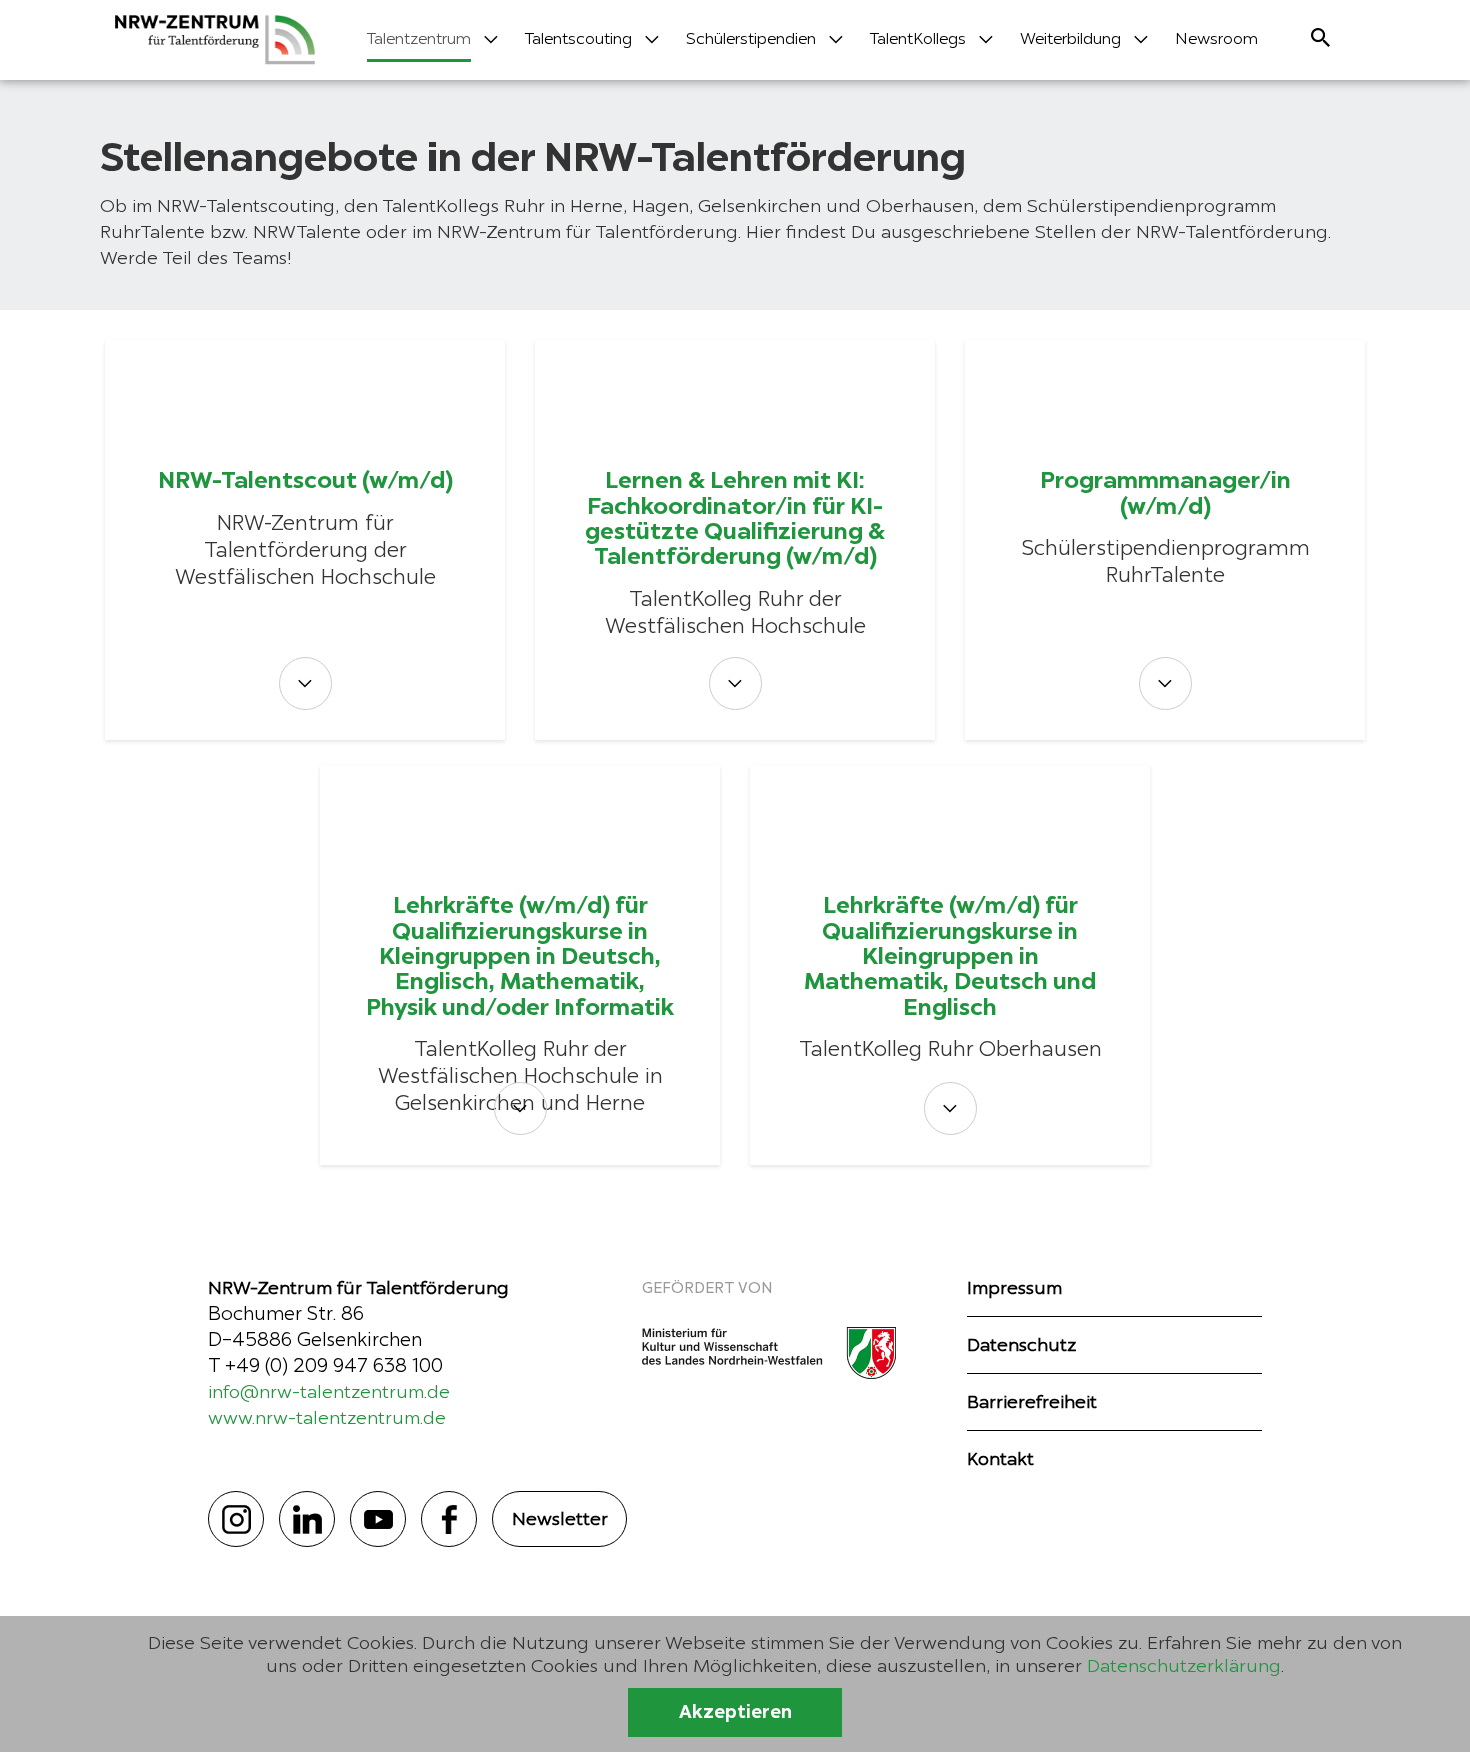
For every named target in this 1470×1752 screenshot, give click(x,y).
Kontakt (1000, 1458)
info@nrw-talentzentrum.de (329, 1391)
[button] (419, 45)
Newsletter (560, 1518)
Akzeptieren (735, 1712)
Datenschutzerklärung (1184, 1665)
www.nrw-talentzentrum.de (327, 1417)
